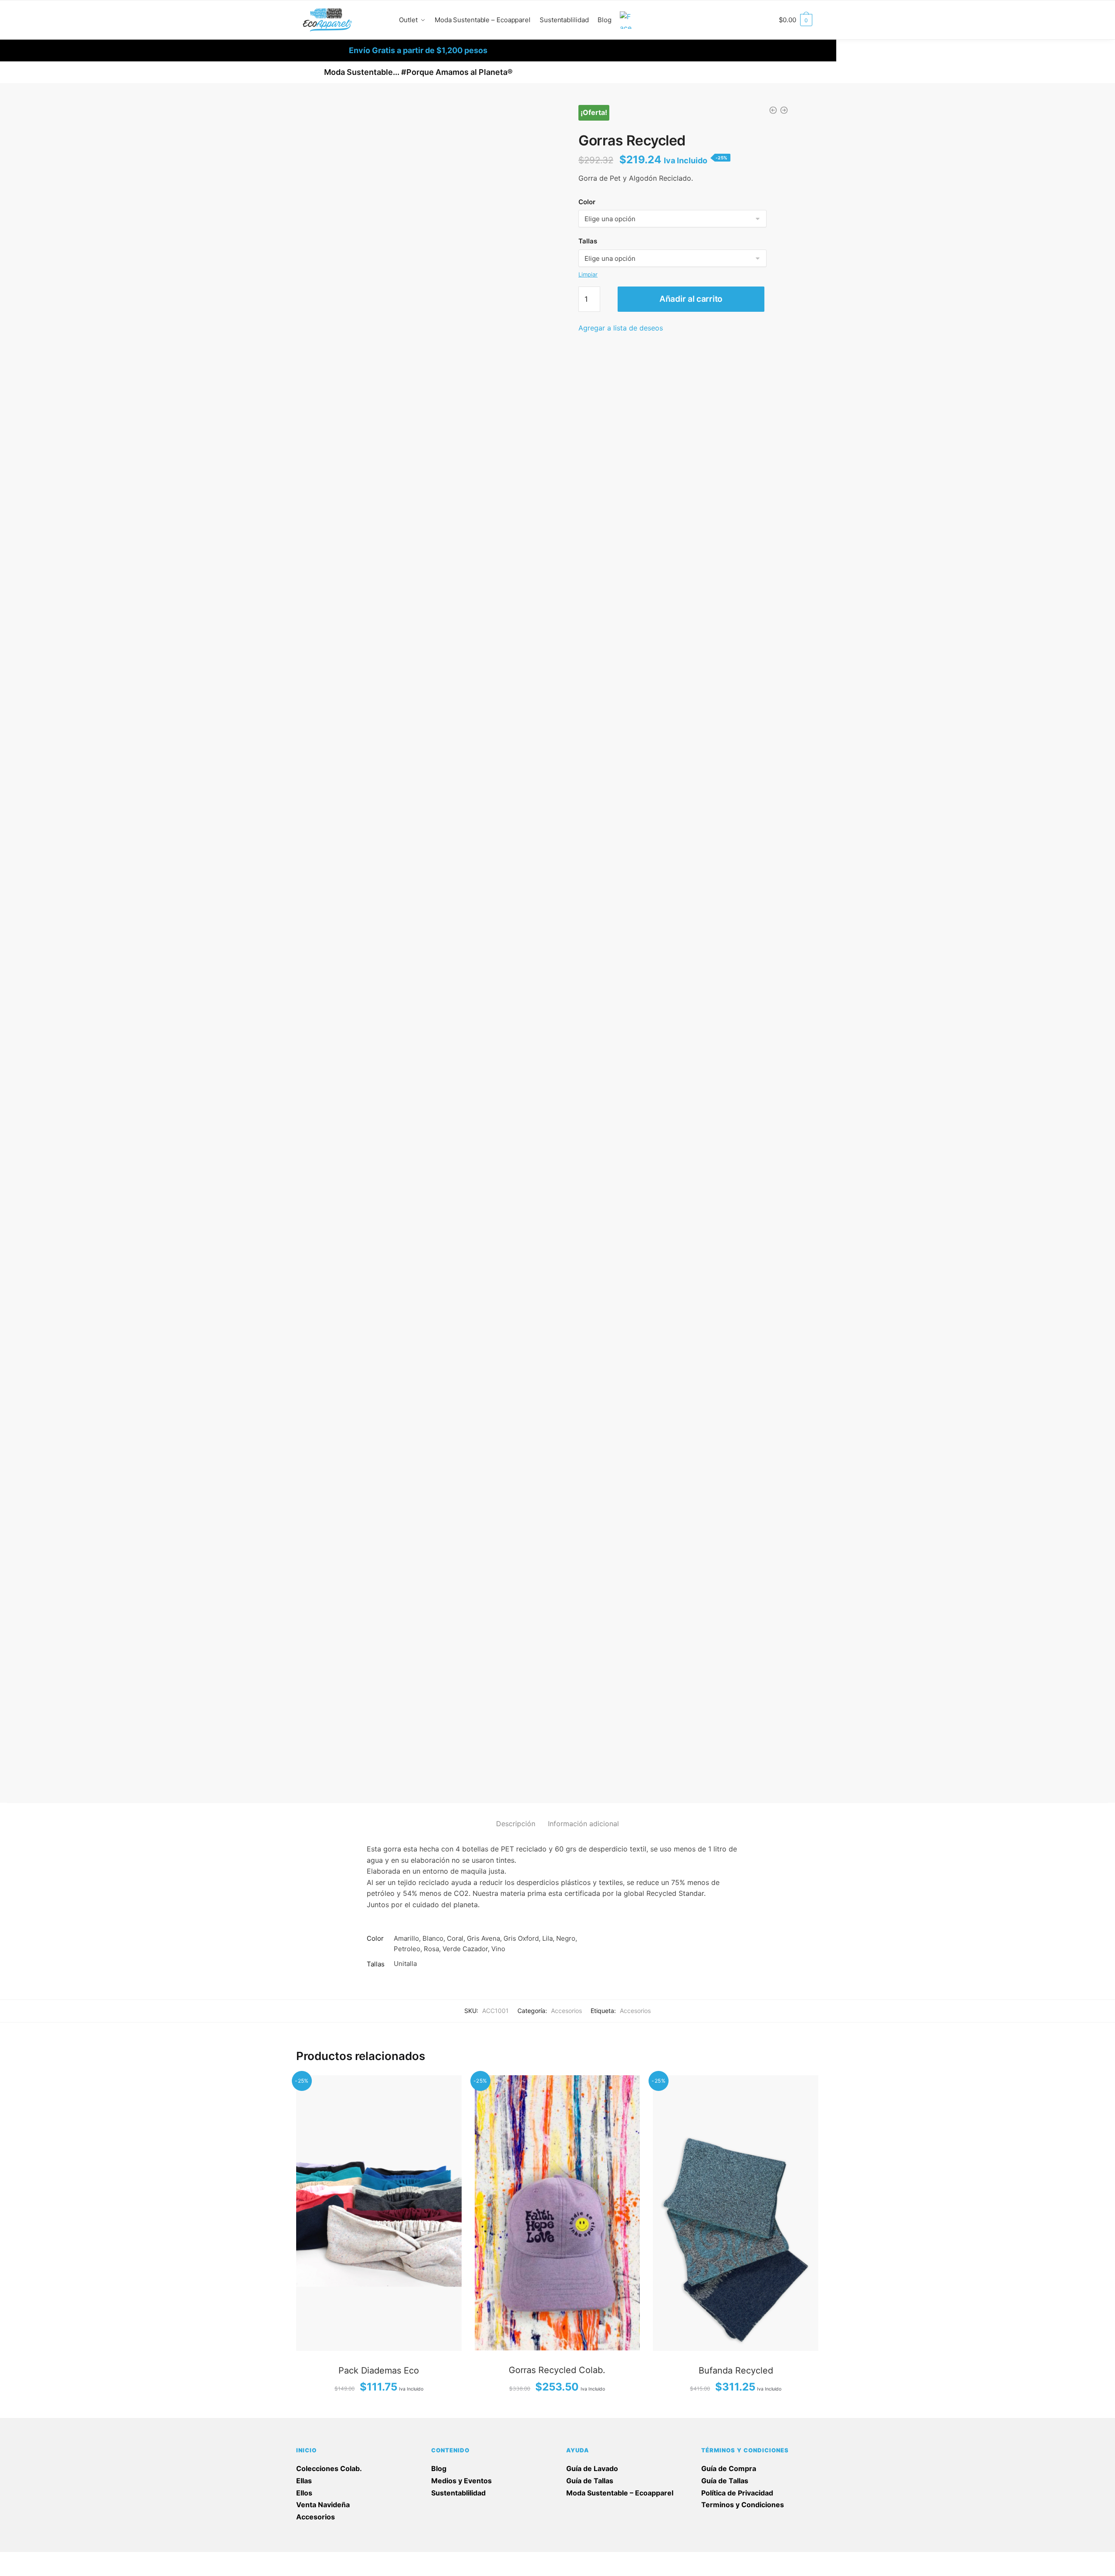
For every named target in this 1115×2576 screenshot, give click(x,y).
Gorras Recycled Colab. (557, 2370)
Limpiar (588, 274)
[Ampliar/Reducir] (76, 2560)
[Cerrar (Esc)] (10, 2560)
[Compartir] (32, 2560)
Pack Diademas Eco (379, 2370)
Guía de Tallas (590, 2481)
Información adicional (583, 1824)
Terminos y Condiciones (743, 2505)
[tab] (516, 1817)
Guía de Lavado (592, 2468)
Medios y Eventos (461, 2481)
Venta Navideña (323, 2505)
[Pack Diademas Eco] (379, 2213)
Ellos (304, 2493)
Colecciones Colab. (329, 2468)
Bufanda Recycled (736, 2370)
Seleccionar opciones (379, 2408)
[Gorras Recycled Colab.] (557, 2213)
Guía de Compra (729, 2468)
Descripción (516, 1824)
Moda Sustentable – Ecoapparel (620, 2493)
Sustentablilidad (458, 2493)
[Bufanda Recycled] (736, 2213)
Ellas (304, 2481)
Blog (439, 2468)
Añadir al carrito (691, 299)
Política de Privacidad (737, 2493)
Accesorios (566, 2011)
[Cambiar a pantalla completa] (54, 2560)
